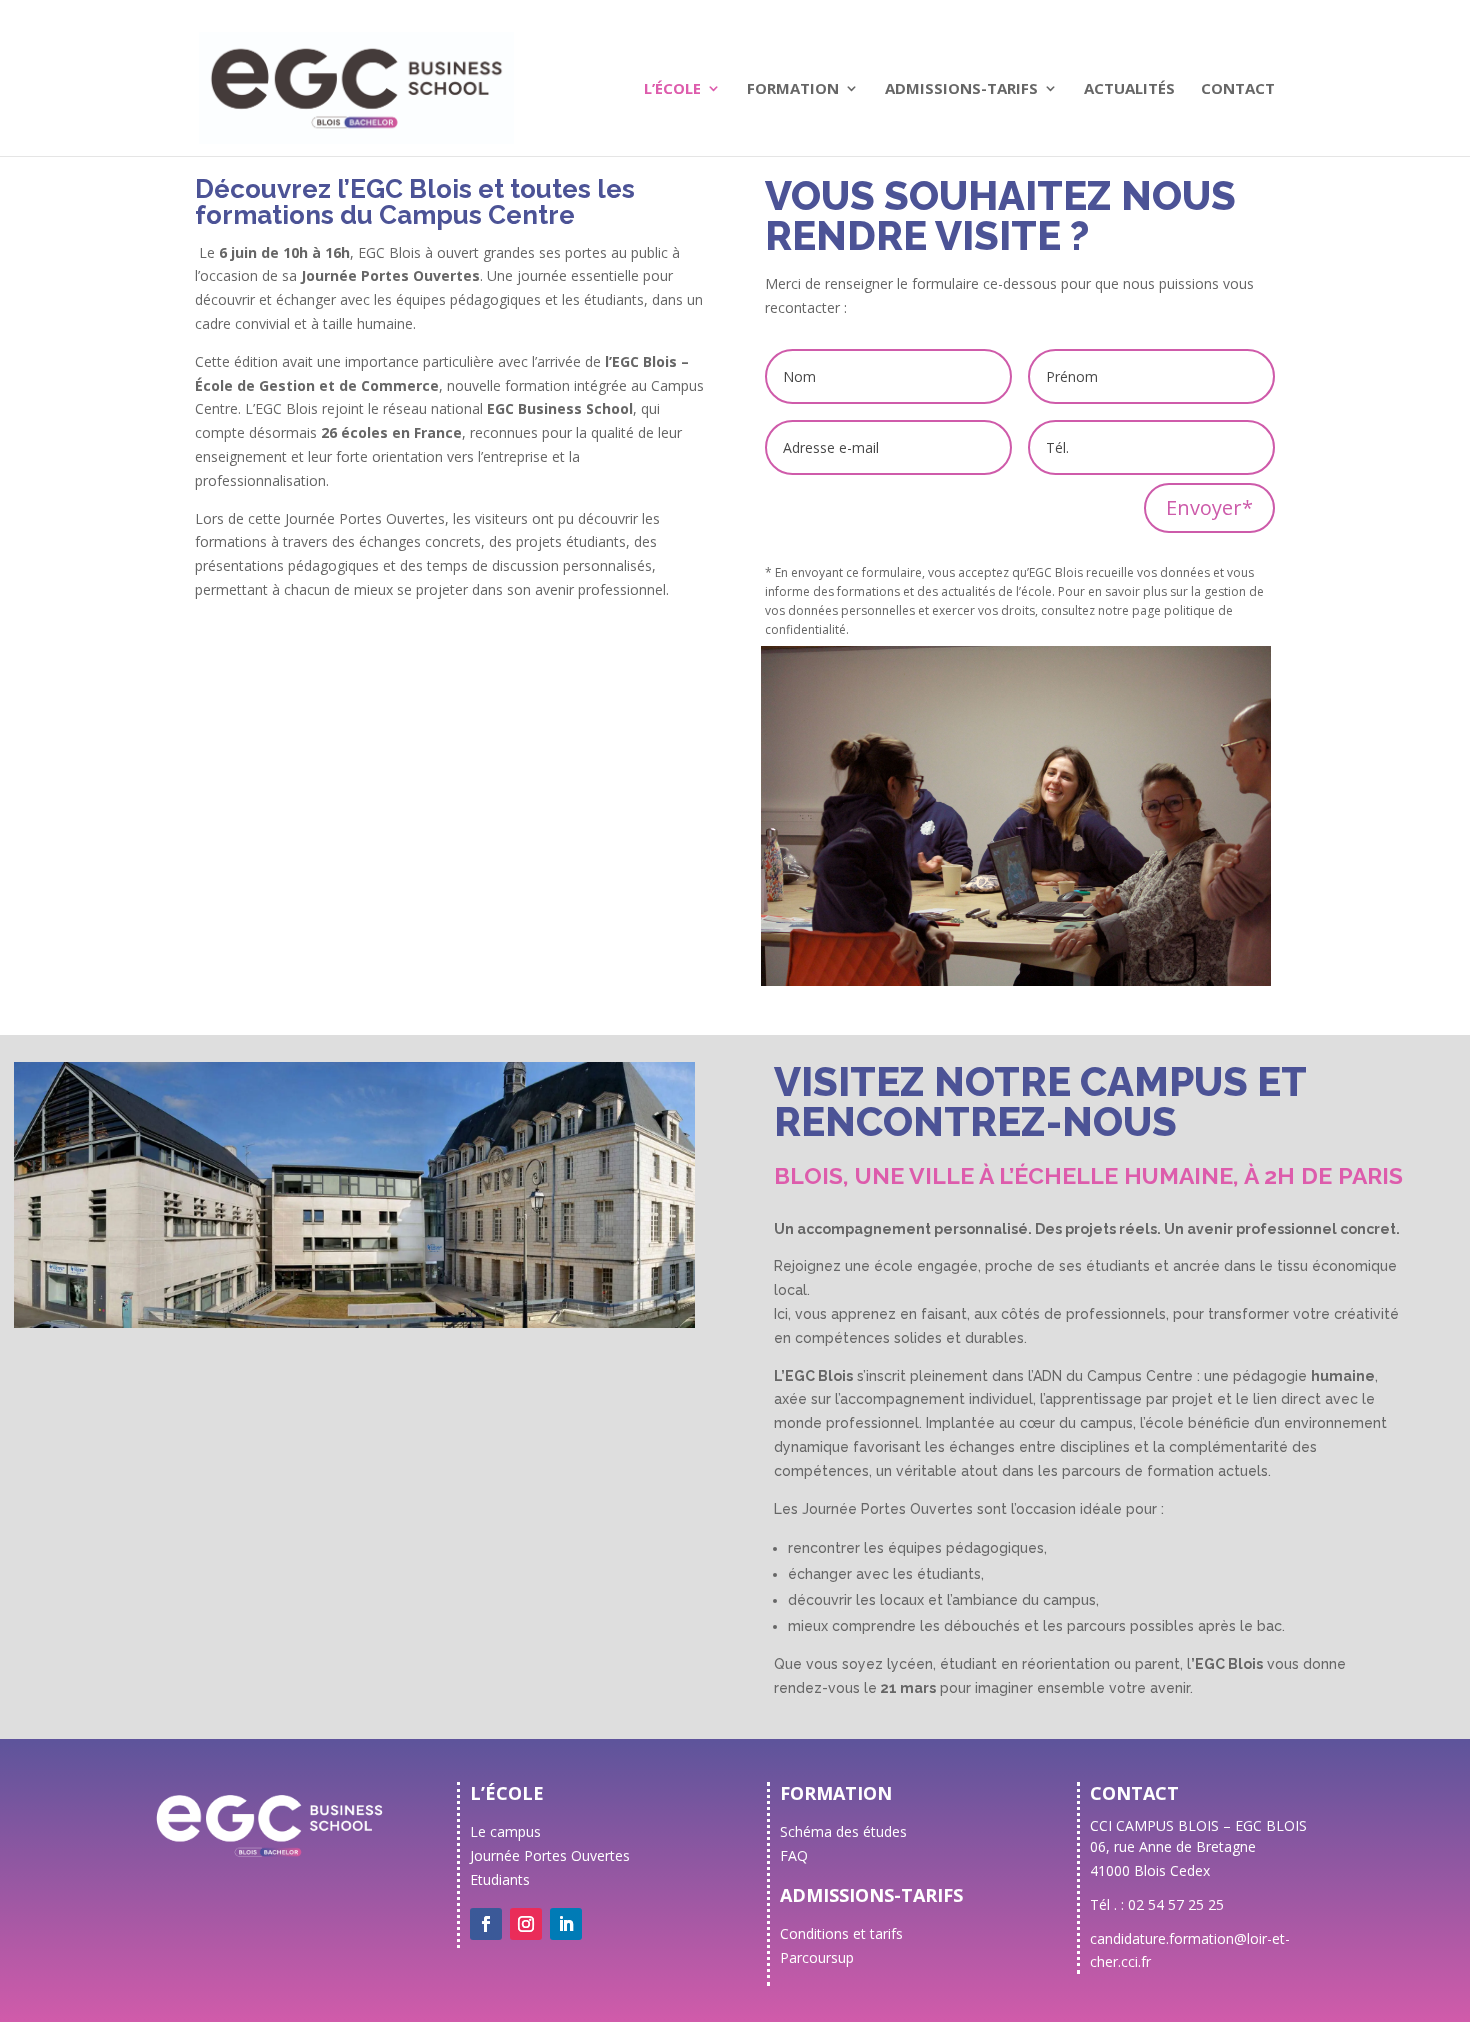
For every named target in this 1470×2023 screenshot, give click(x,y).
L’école (672, 89)
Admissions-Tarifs (961, 89)
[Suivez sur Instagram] (526, 1924)
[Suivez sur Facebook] (486, 1924)
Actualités (1129, 89)
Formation (793, 89)
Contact (1238, 89)
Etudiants (500, 1879)
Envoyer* (1209, 507)
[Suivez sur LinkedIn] (566, 1924)
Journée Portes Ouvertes (550, 1855)
